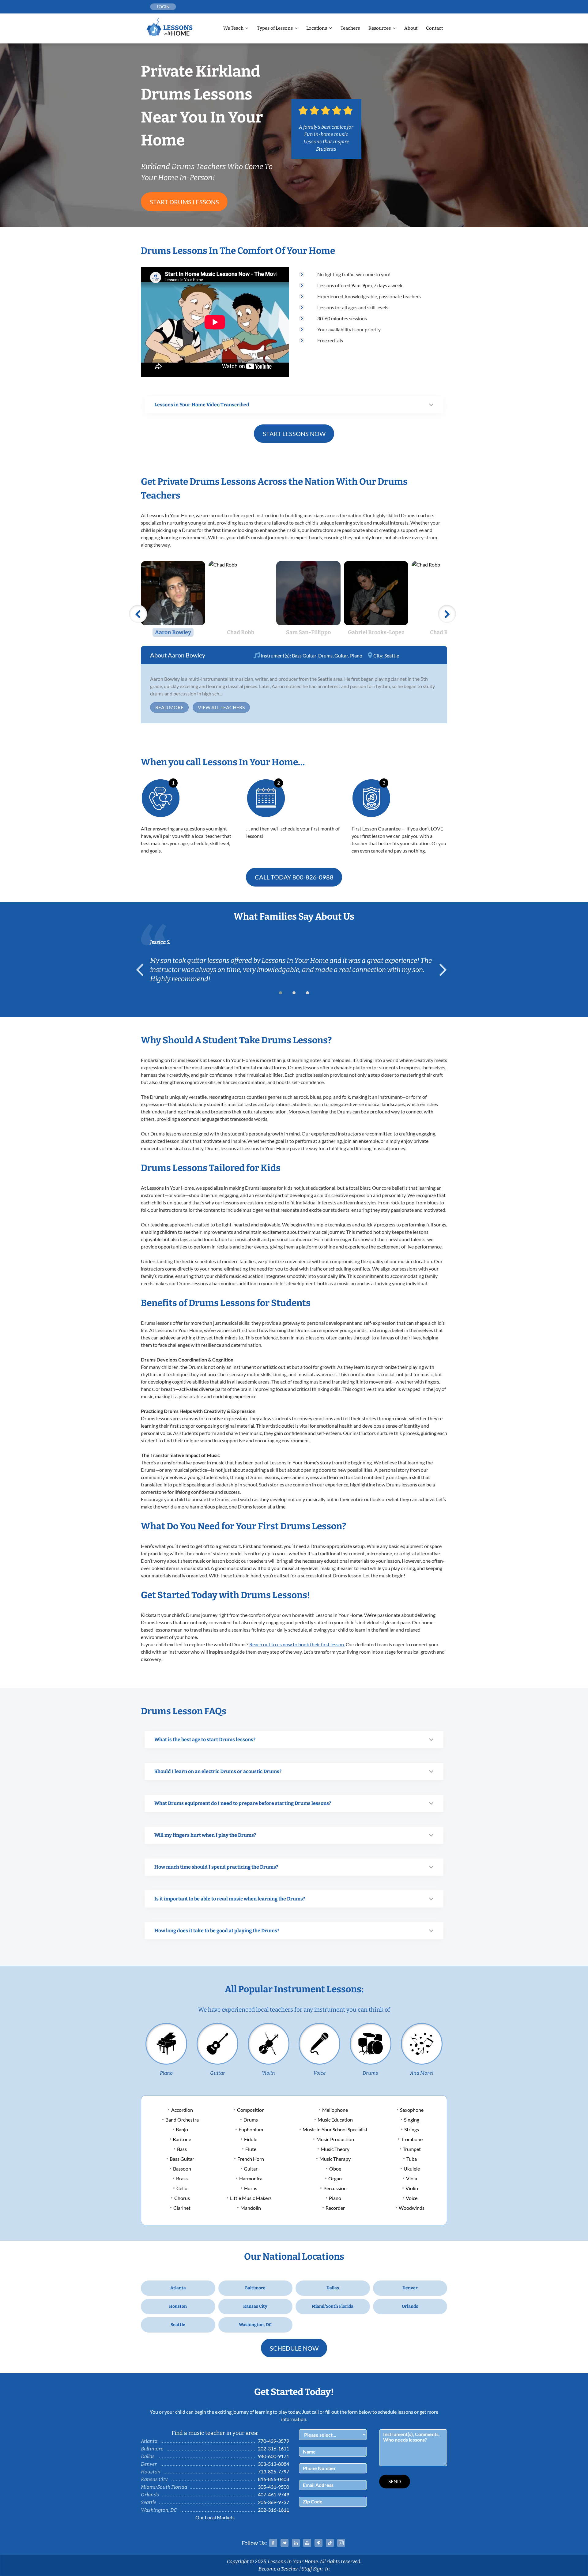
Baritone (182, 2139)
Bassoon (182, 2169)
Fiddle (251, 2139)
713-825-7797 (273, 2471)
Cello (182, 2188)
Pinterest (318, 2543)
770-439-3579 (273, 2441)
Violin (268, 2073)
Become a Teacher (278, 2569)
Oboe (335, 2169)
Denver (410, 2288)
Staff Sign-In (316, 2569)
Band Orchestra (182, 2120)
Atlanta (178, 2288)
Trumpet (412, 2149)
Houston (178, 2306)
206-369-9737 (273, 2502)
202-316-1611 (273, 2448)
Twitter (285, 2543)
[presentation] (142, 970)
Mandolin (251, 2208)
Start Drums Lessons (184, 202)
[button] (281, 993)
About (411, 28)
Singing (412, 2120)
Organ (335, 2178)
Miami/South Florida (333, 2306)
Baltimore (255, 2288)
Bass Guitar (304, 655)
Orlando (410, 2306)
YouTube (307, 2543)
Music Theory (335, 2149)
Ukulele (412, 2169)
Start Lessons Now (294, 434)
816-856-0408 (273, 2479)
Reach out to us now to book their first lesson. (297, 1644)
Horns (251, 2188)
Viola (412, 2178)
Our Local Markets (215, 2517)
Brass (182, 2178)
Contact (434, 28)
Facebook (273, 2543)
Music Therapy (335, 2159)
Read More (169, 707)
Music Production (335, 2139)
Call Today (294, 877)
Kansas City (255, 2306)
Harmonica (251, 2178)
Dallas (333, 2288)
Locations (317, 28)
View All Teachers (221, 707)
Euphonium (251, 2129)
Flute (251, 2149)
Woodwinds (412, 2208)
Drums (325, 655)
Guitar (341, 655)
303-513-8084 (273, 2464)
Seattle (392, 655)
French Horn (251, 2159)
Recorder (335, 2208)
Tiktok (330, 2543)
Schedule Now (294, 2348)
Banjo (182, 2129)
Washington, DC (255, 2325)
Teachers (350, 28)
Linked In (296, 2543)
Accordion (182, 2110)
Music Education (335, 2120)
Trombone (412, 2139)
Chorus (182, 2198)
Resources (380, 28)
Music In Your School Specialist (335, 2129)
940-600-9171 (273, 2456)
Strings (412, 2129)
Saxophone (412, 2110)
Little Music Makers (251, 2198)
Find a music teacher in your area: (215, 2433)
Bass (182, 2149)
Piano (356, 655)
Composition (251, 2110)
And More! (422, 2073)
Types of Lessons (275, 28)
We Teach (233, 28)
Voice (319, 2073)
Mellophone (335, 2110)
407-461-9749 (273, 2494)
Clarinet (182, 2208)
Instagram (341, 2543)
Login (163, 7)
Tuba (412, 2159)
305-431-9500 (273, 2487)
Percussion (335, 2188)
